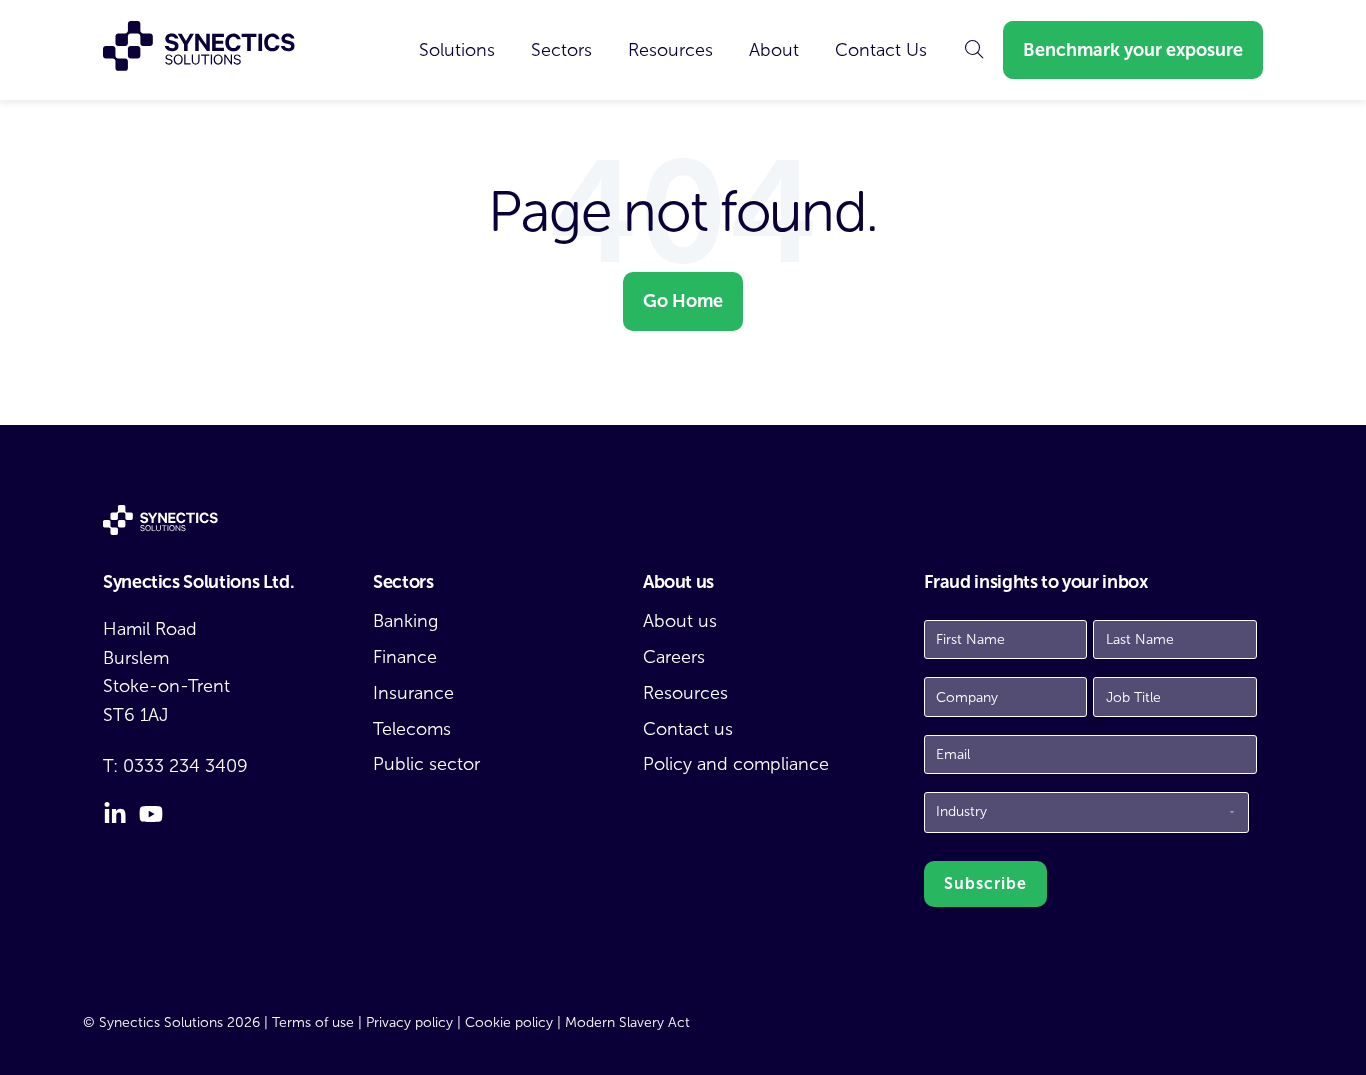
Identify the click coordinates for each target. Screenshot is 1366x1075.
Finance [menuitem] (405, 657)
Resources (670, 50)
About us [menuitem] (680, 621)
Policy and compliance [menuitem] (736, 764)
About (774, 50)
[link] (457, 50)
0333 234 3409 (185, 766)
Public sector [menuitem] (426, 764)
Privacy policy (409, 1022)
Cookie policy (509, 1022)
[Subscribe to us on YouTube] (151, 814)
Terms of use (313, 1022)
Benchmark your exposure (1133, 50)
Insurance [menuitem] (413, 693)
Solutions (457, 50)
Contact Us (881, 50)
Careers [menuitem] (674, 657)
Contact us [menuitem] (688, 729)
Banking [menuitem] (405, 621)
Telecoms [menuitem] (412, 729)
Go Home (683, 301)
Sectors (561, 50)
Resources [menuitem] (685, 693)
